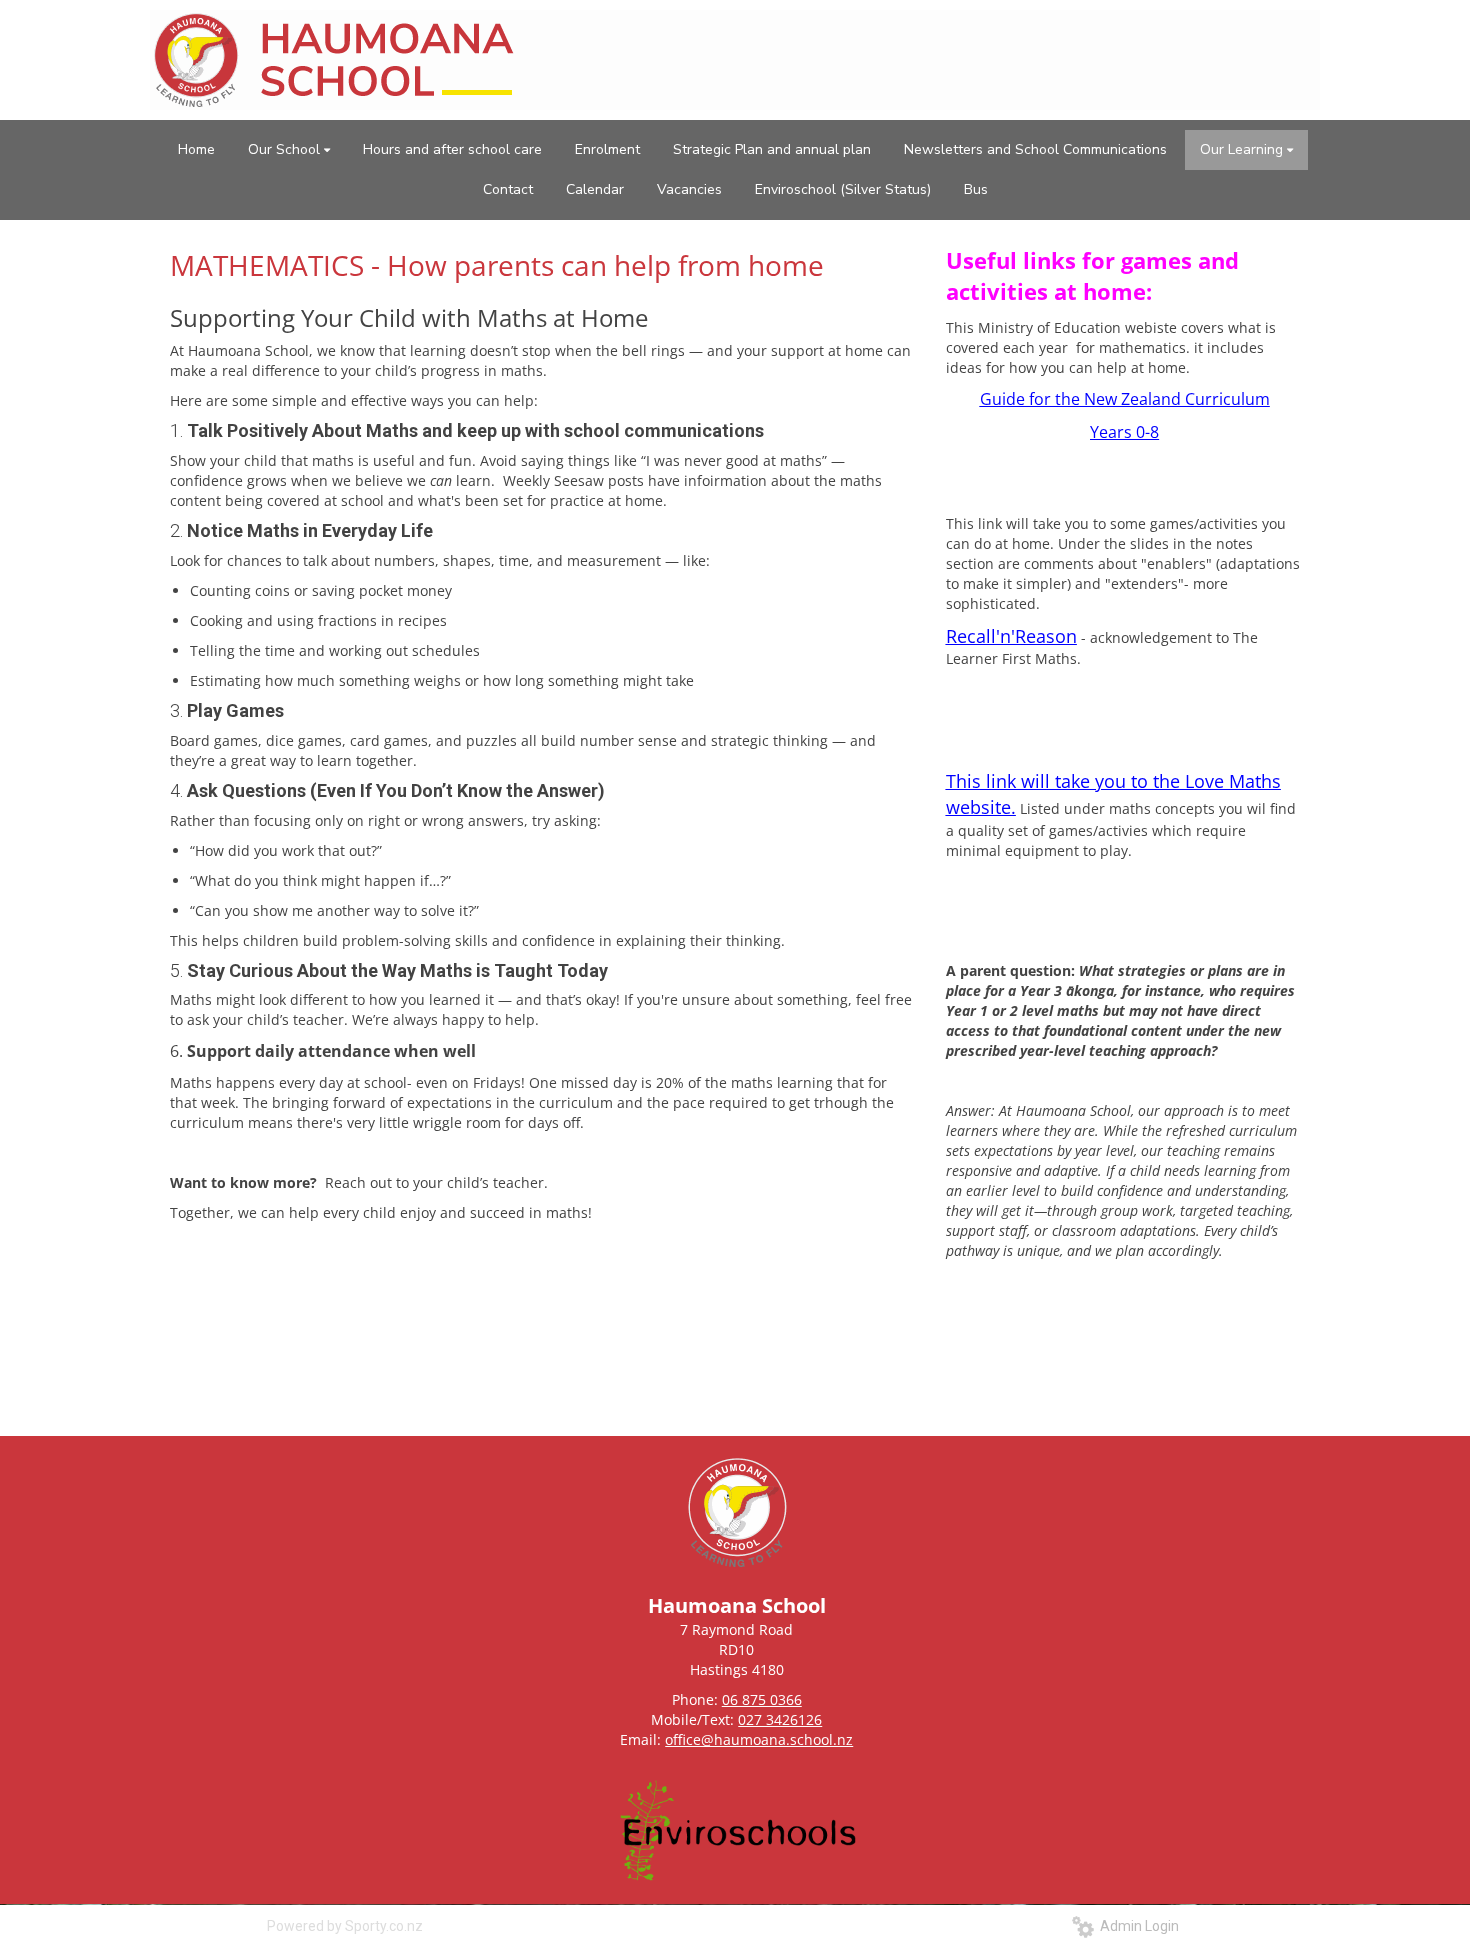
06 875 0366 (762, 1699)
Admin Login (1136, 1926)
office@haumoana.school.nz (759, 1739)
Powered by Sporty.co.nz (345, 1926)
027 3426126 (780, 1719)
